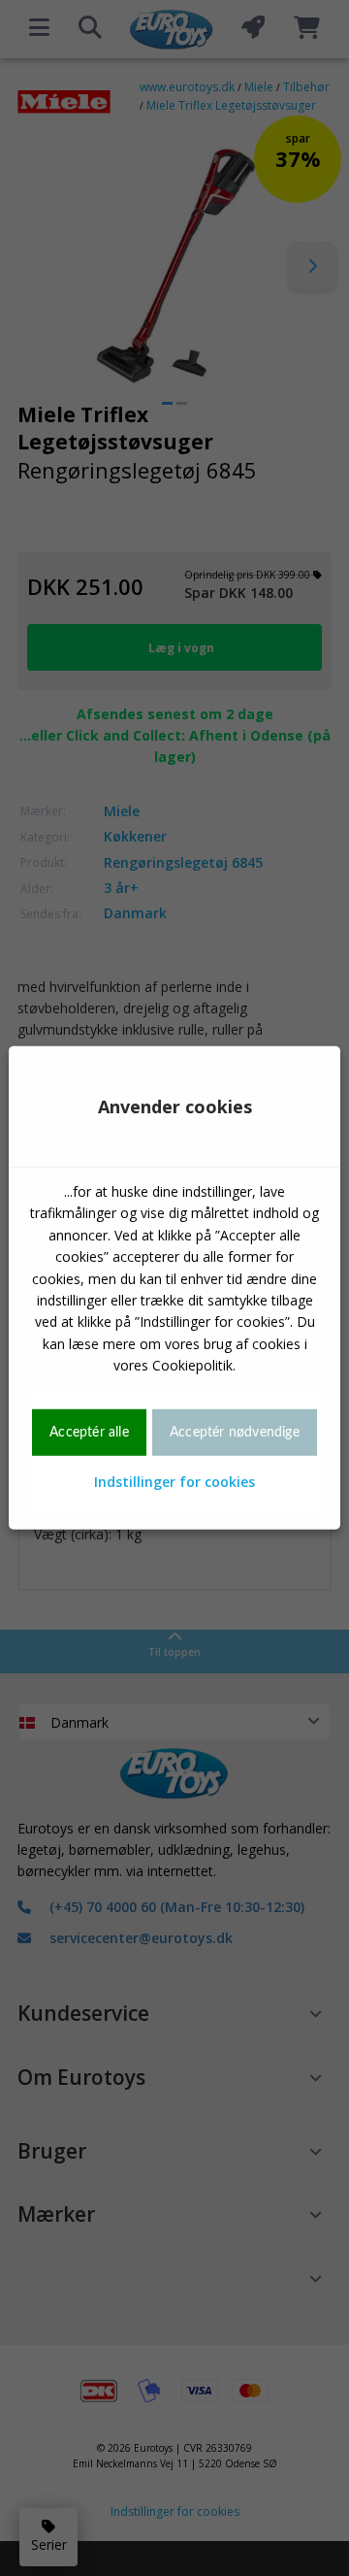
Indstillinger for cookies (174, 1482)
